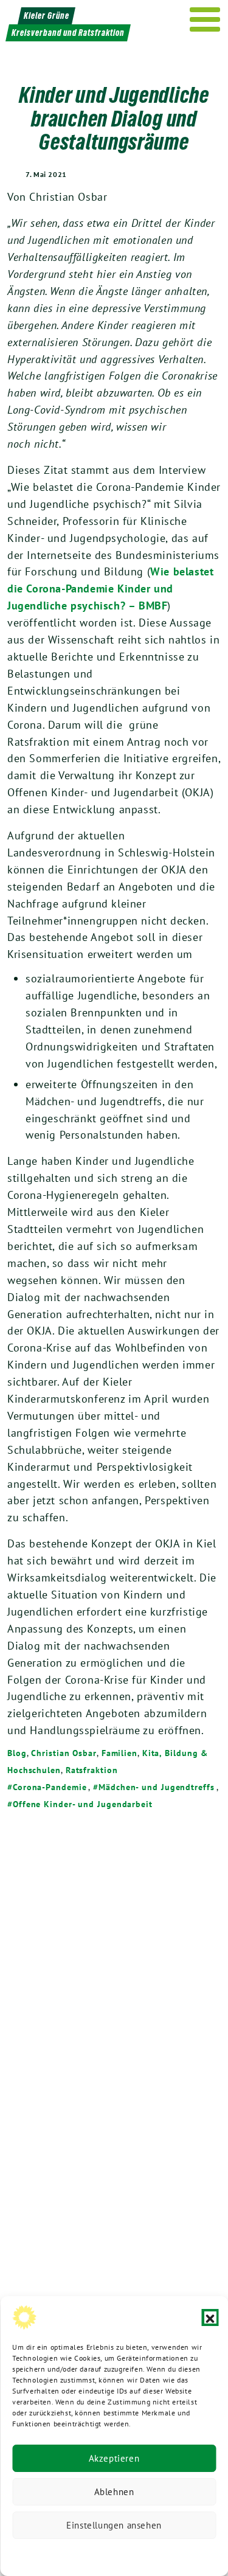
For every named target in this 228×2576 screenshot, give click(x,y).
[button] (210, 2317)
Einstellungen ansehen (114, 2525)
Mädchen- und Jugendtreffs (156, 1787)
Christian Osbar (64, 1753)
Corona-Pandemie (50, 1787)
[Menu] (205, 19)
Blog (17, 1753)
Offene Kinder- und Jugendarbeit (83, 1804)
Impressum (195, 2554)
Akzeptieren (114, 2458)
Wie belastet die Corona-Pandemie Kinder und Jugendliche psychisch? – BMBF (110, 588)
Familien (119, 1753)
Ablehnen (114, 2492)
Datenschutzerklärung (52, 2554)
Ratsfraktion (92, 1770)
